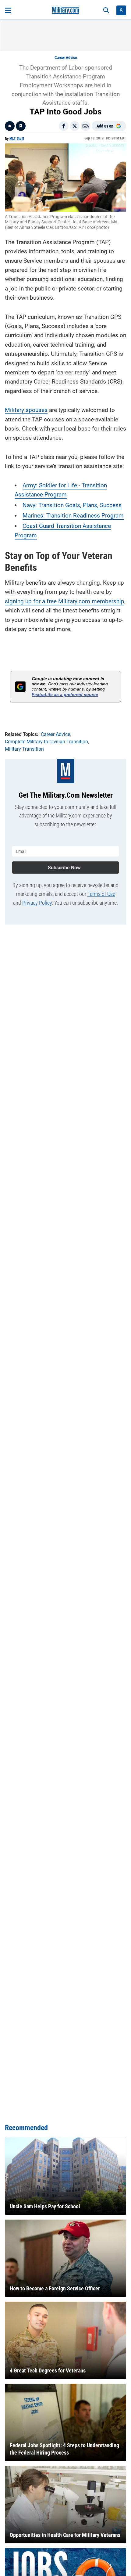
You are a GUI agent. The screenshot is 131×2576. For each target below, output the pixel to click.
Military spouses (26, 410)
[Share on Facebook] (64, 126)
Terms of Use (101, 894)
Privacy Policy (37, 903)
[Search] (106, 10)
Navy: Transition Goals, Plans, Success (72, 505)
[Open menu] (8, 10)
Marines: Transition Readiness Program (73, 516)
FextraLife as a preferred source (65, 695)
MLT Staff (17, 139)
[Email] (86, 126)
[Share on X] (75, 126)
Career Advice (66, 58)
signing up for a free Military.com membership (65, 601)
